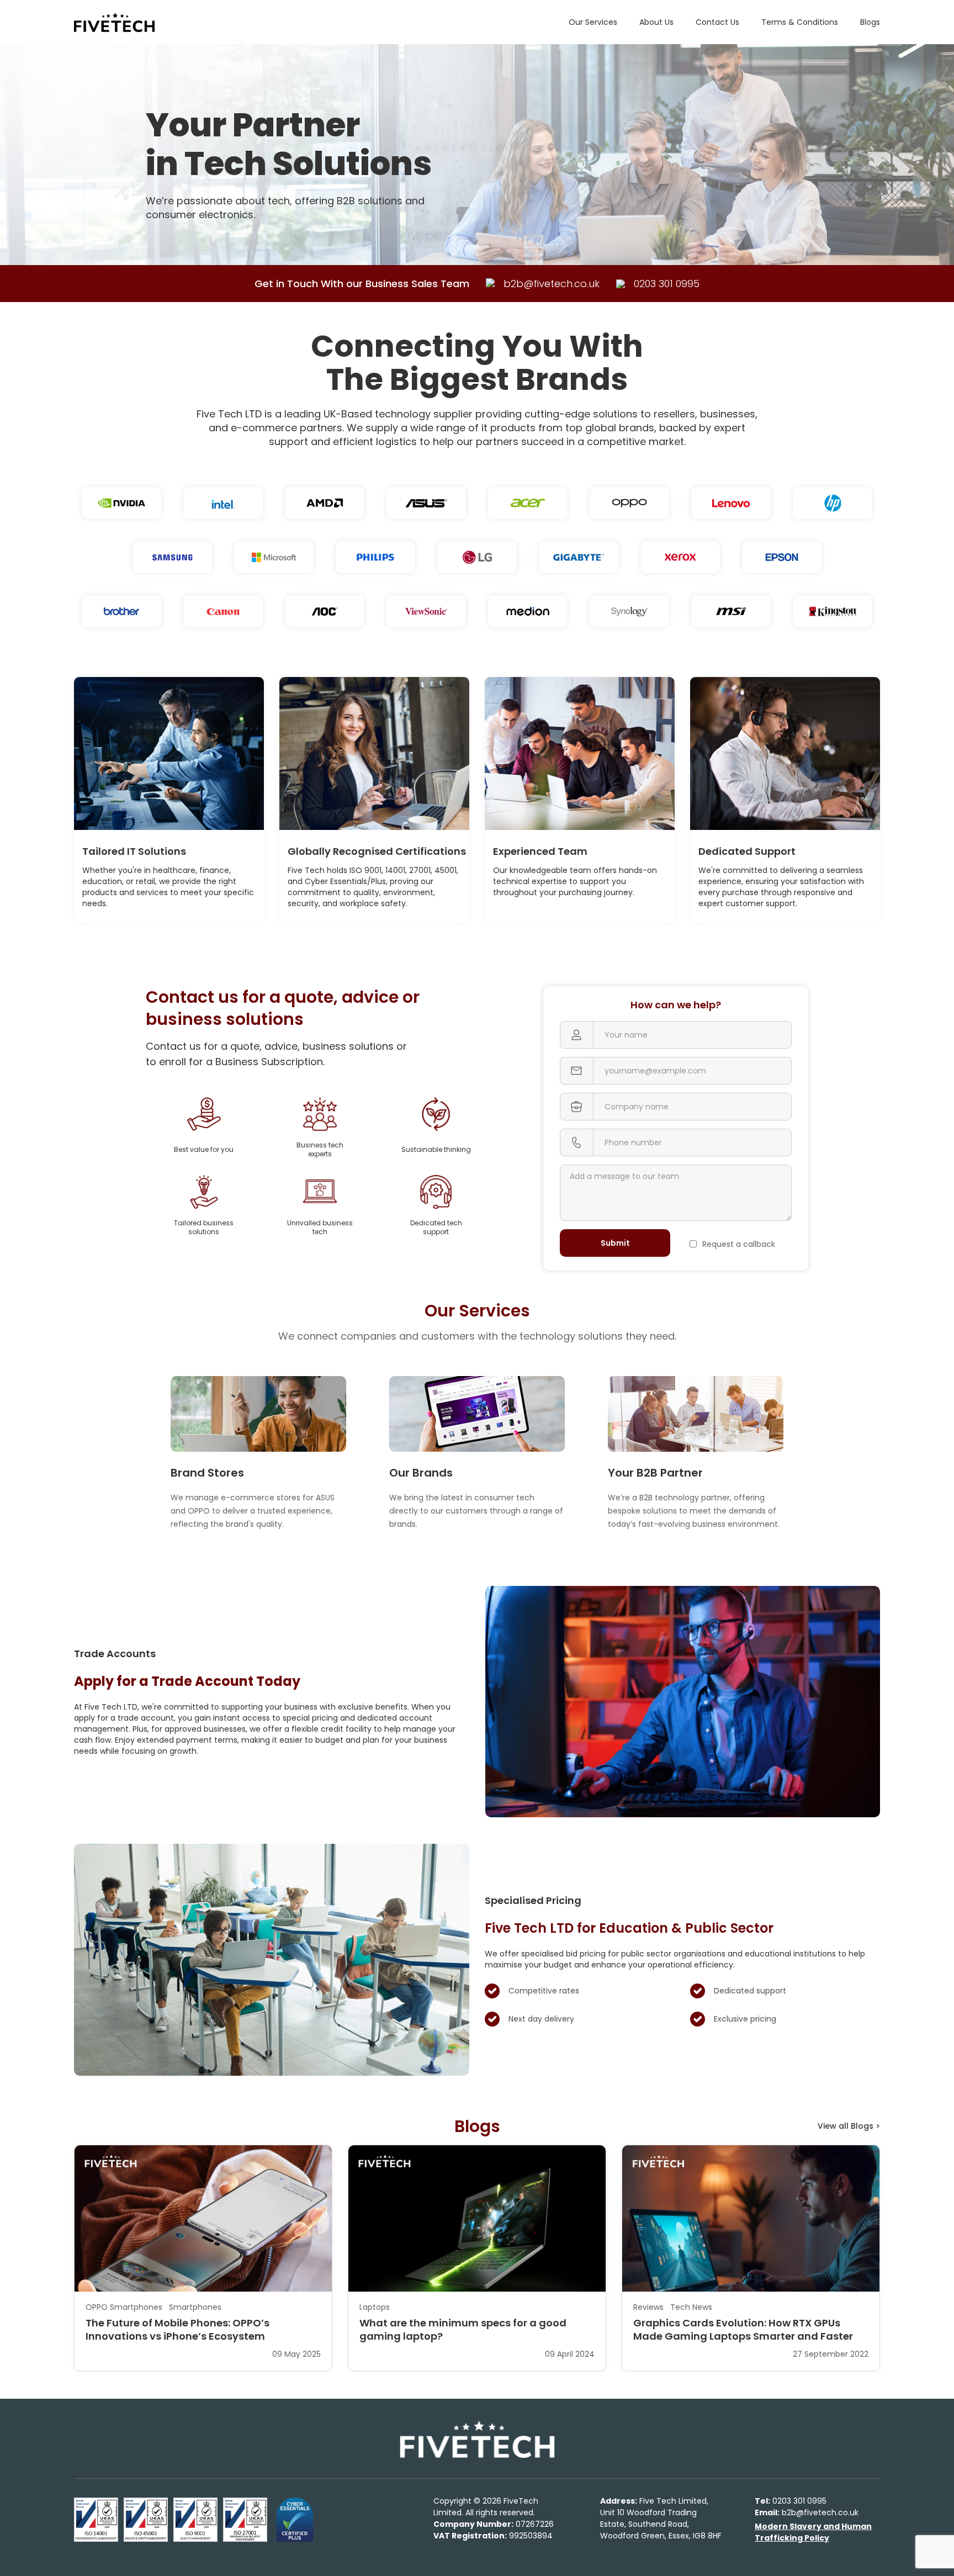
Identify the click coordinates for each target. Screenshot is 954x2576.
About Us (656, 22)
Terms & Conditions (800, 22)
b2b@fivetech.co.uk (807, 2512)
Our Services (593, 22)
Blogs (870, 22)
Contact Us (717, 22)
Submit (615, 1243)
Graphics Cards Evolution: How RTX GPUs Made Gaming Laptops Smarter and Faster (743, 2330)
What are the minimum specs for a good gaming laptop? (463, 2330)
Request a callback (739, 1244)
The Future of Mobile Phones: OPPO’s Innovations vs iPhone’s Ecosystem (177, 2330)
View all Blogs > (849, 2126)
